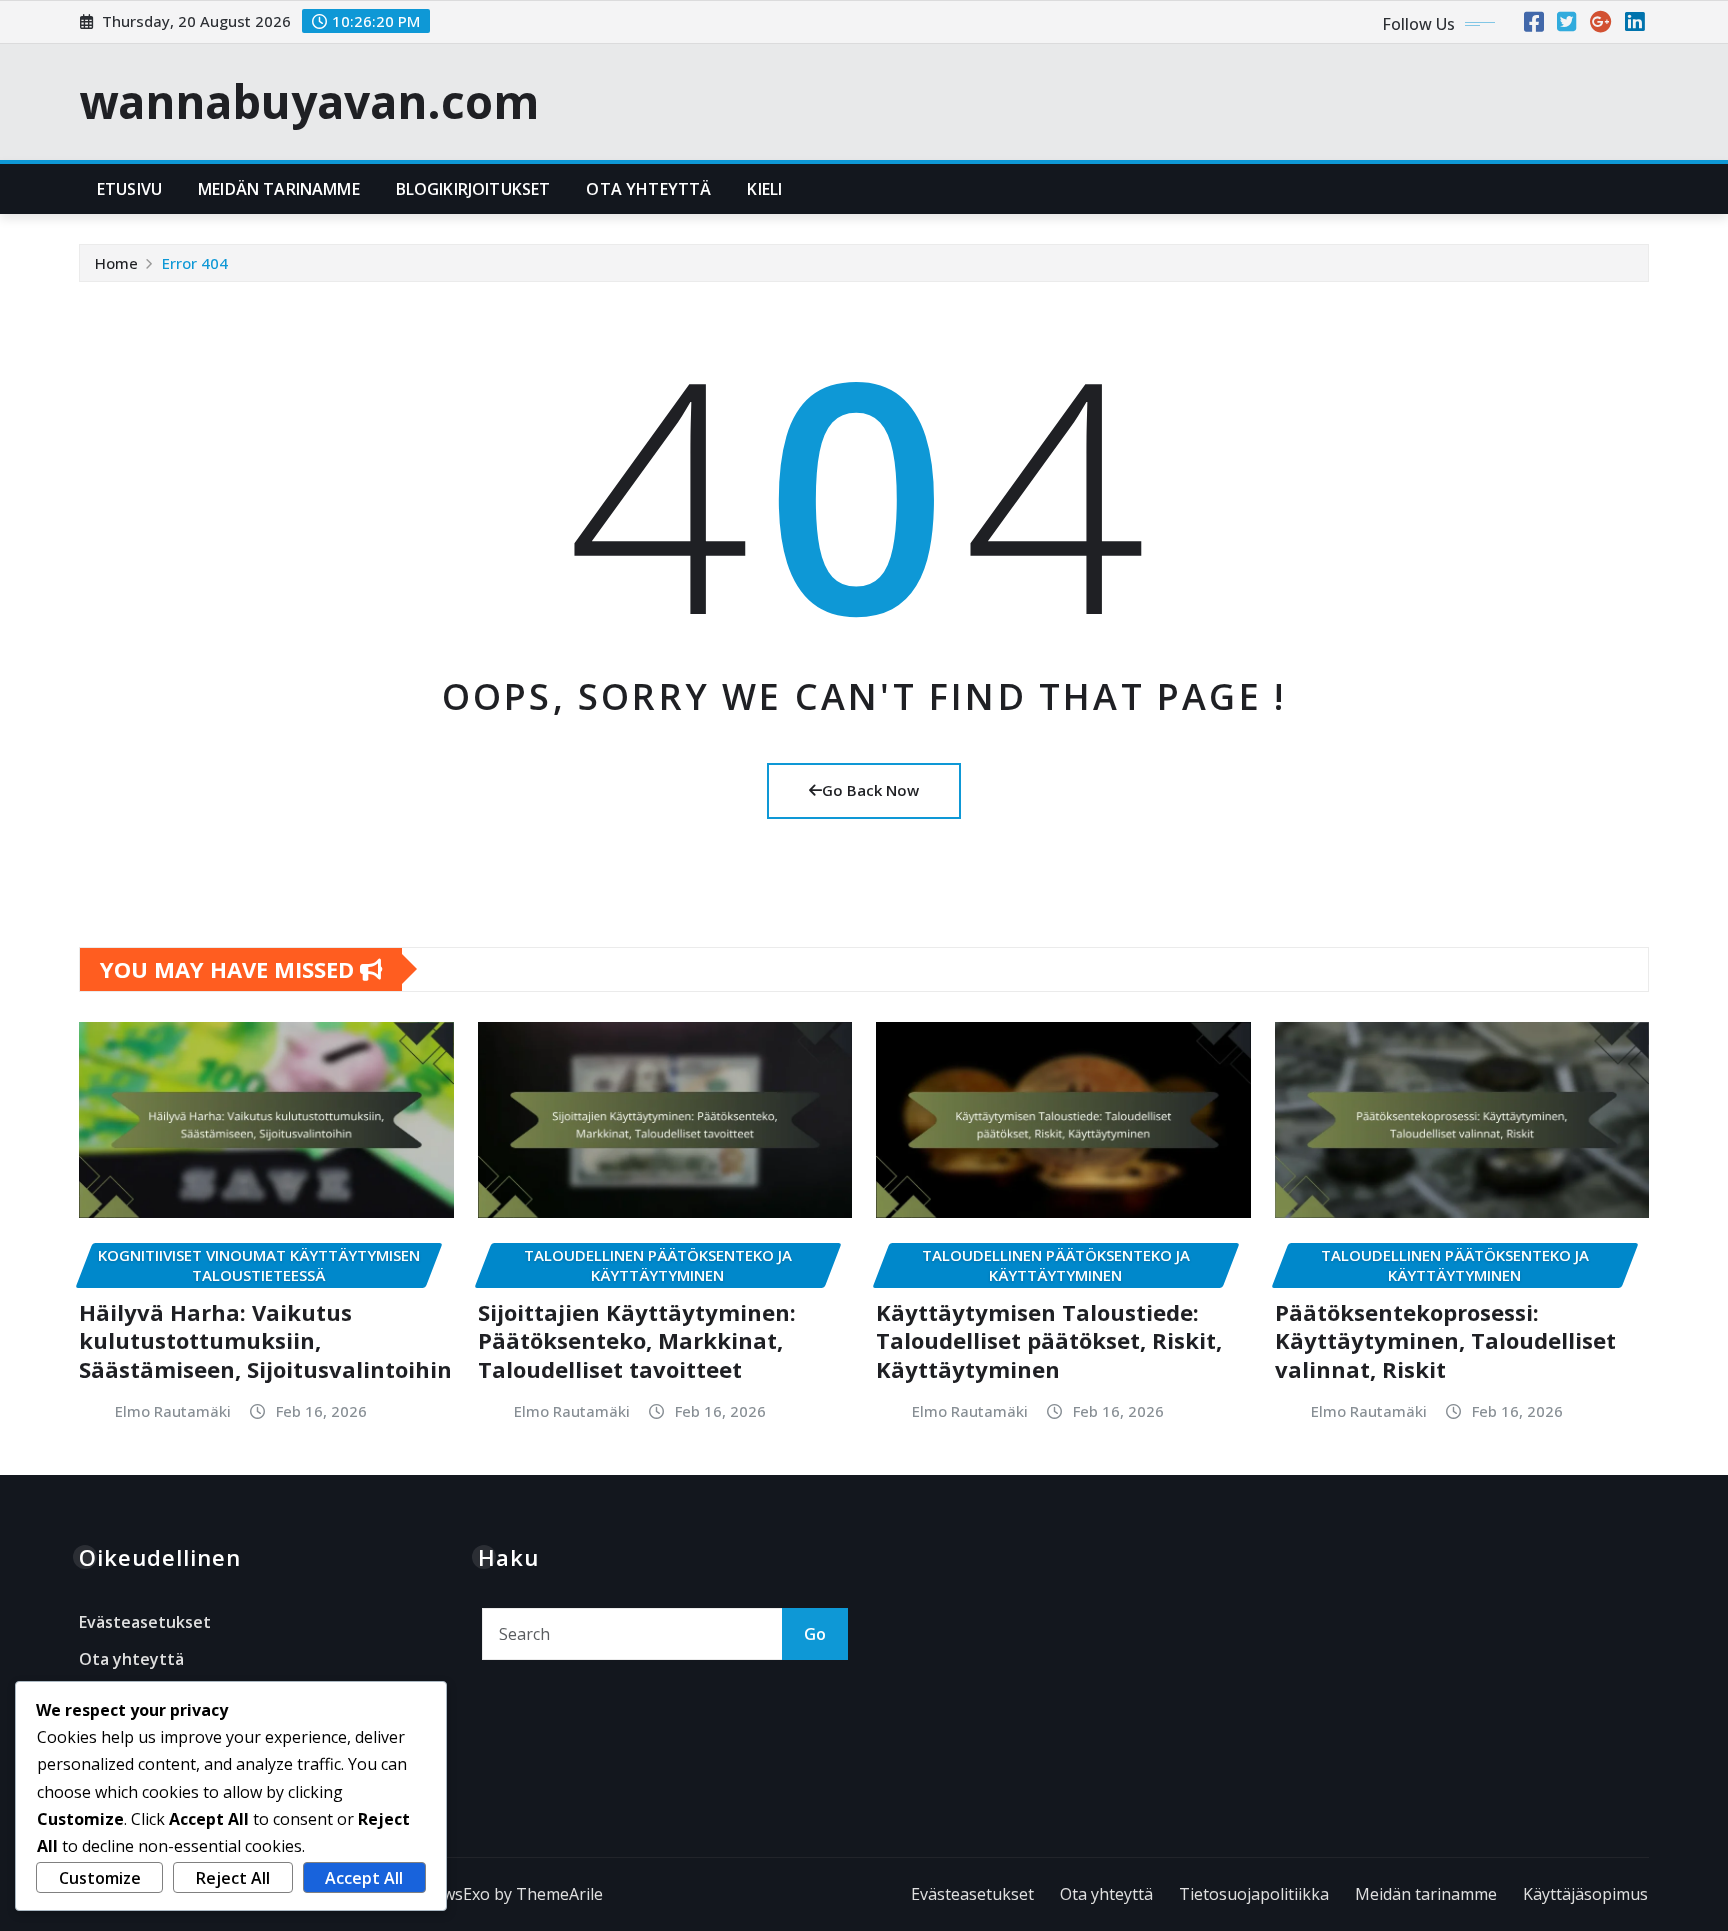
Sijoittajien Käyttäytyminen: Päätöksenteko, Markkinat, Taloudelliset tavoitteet (637, 1340)
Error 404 (195, 263)
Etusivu (129, 189)
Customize (100, 1878)
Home (116, 263)
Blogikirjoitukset (473, 189)
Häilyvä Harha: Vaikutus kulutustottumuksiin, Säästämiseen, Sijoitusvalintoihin (265, 1340)
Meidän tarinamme (279, 189)
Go (815, 1634)
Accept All (364, 1878)
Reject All (233, 1878)
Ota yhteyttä (648, 189)
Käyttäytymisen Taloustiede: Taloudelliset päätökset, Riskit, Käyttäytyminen (1049, 1340)
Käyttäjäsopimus (1585, 1894)
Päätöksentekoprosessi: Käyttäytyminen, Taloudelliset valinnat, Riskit (1445, 1340)
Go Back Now (870, 790)
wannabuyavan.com (309, 101)
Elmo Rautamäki (173, 1411)
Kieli (764, 189)
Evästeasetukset (145, 1622)
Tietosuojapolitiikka (1254, 1894)
